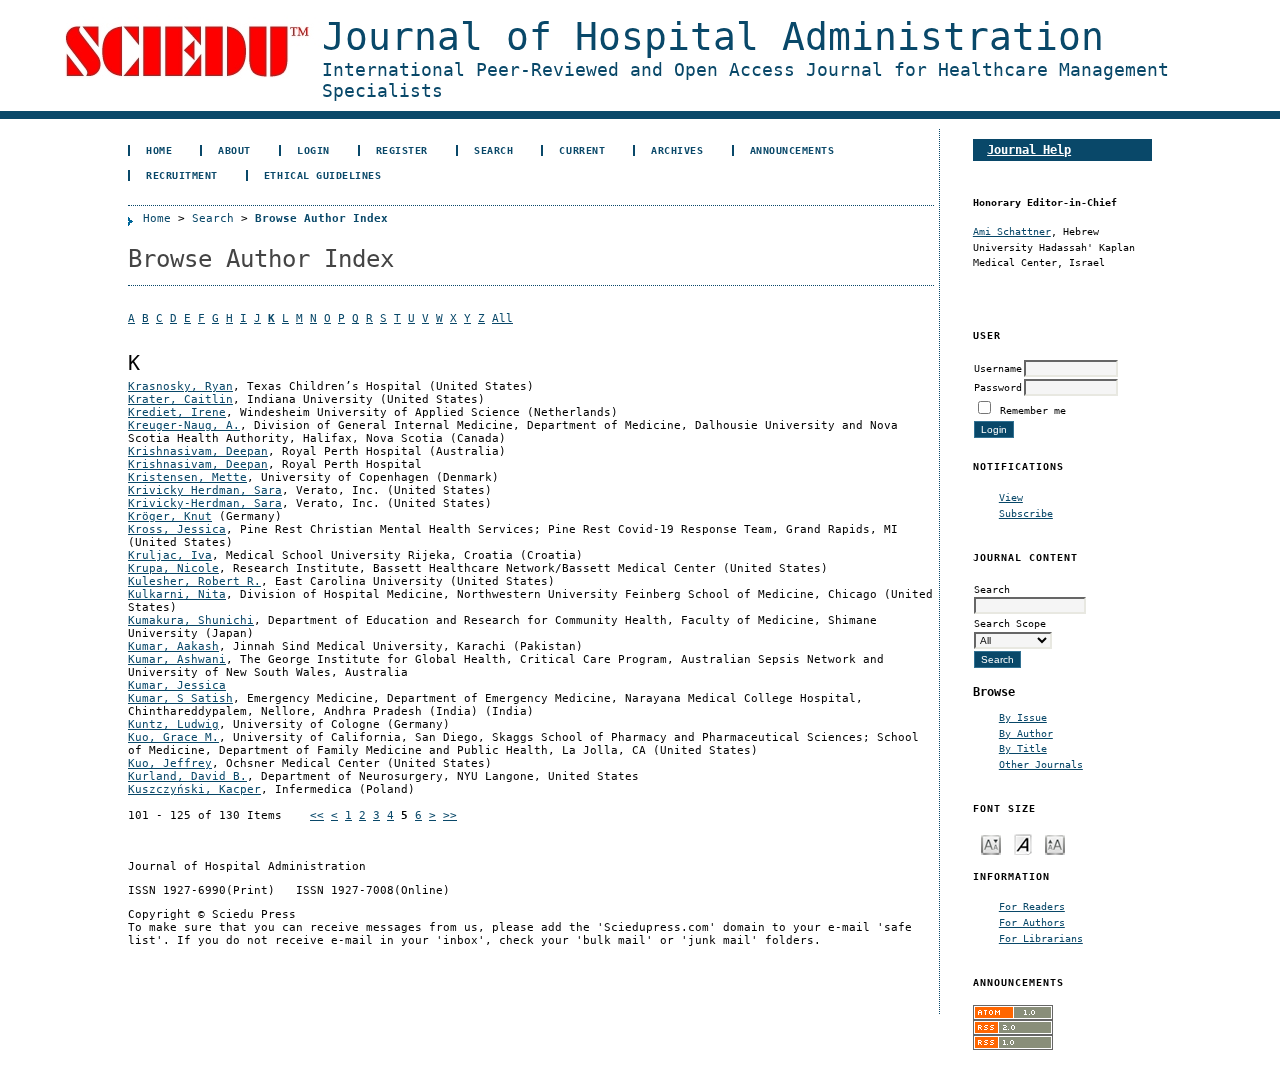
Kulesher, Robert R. (194, 581)
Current (582, 150)
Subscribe (1026, 513)
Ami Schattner (1012, 231)
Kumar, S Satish (180, 698)
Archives (677, 150)
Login (313, 150)
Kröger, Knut (170, 516)
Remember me (1033, 410)
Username (998, 368)
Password (998, 387)
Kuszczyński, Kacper (194, 789)
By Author (1026, 733)
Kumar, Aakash (173, 646)
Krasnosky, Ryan (180, 386)
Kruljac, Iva (170, 555)
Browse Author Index (321, 218)
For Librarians (1041, 938)
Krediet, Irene (177, 412)
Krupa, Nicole (173, 568)
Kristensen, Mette (187, 477)
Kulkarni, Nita (177, 594)
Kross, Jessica (177, 529)
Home (159, 150)
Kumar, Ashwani (177, 659)
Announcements (792, 150)
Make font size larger (1055, 843)
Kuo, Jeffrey (170, 763)
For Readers (1032, 906)
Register (402, 150)
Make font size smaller (991, 843)
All (502, 318)
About (234, 150)
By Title (1023, 748)
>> (450, 815)
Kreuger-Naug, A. (184, 425)
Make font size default (1023, 843)
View (1011, 497)
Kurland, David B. (187, 776)
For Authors (1032, 922)
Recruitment (182, 175)
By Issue (1023, 717)
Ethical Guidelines (322, 175)
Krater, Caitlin (180, 399)
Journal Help (1029, 149)
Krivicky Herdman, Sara (205, 490)
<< (317, 815)
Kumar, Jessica (177, 685)
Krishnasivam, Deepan (198, 451)
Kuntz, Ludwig (173, 724)
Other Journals (1041, 764)
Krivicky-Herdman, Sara (205, 503)
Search (493, 150)
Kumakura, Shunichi (191, 620)
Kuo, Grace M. (173, 737)
